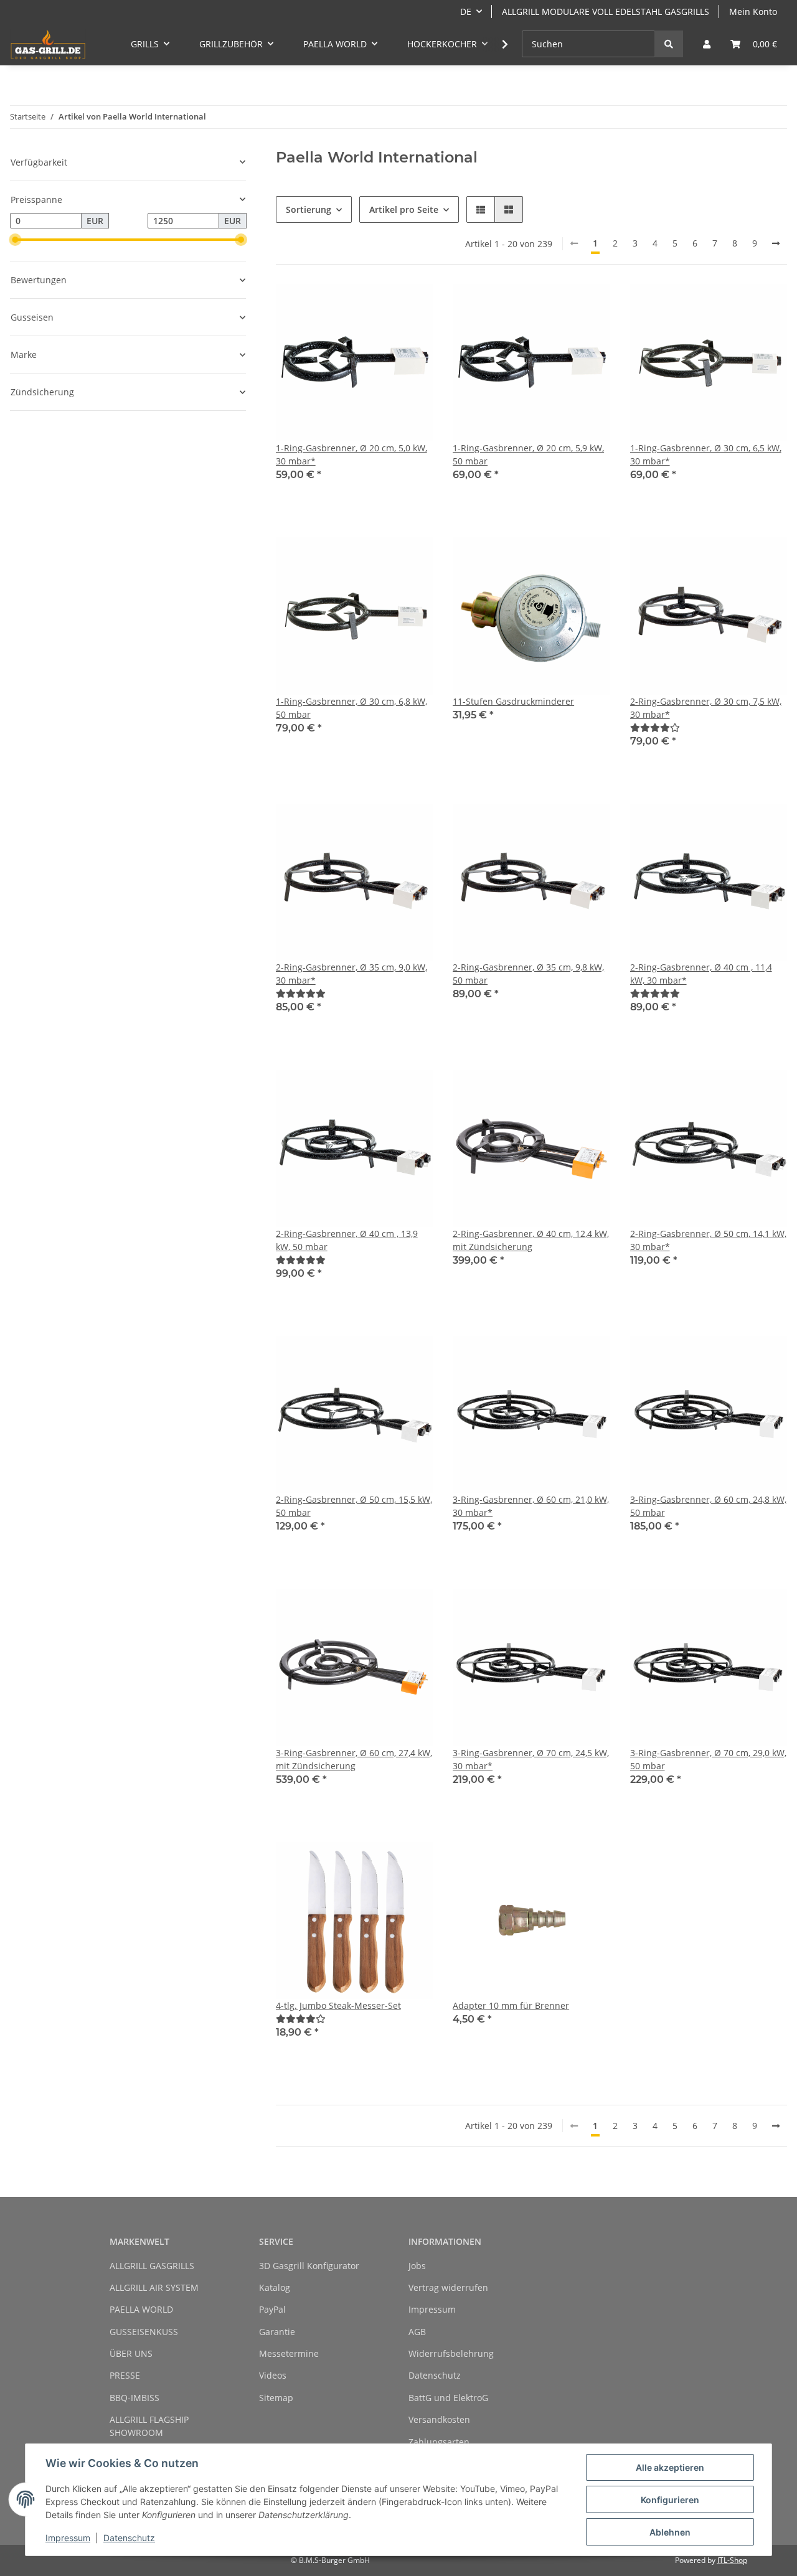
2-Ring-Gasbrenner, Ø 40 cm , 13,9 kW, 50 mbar (347, 1240)
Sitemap (276, 2398)
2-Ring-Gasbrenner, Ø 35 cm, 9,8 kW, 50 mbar (528, 974)
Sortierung (309, 209)
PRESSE (125, 2375)
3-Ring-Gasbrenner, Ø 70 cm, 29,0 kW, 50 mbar (708, 1759)
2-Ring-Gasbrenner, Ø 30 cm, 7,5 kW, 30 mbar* (706, 708)
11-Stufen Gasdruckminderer (513, 701)
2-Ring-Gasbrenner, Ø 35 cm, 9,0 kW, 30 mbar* (351, 974)
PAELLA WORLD (141, 2309)
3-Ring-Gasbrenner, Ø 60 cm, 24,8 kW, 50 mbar (708, 1506)
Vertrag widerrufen (448, 2287)
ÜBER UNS (131, 2353)
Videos (273, 2375)
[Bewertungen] (655, 727)
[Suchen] (669, 44)
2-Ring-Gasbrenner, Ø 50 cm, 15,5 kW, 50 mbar (354, 1506)
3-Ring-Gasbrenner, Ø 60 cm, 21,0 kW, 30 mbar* (531, 1506)
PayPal (272, 2309)
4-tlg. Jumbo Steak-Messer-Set (338, 2005)
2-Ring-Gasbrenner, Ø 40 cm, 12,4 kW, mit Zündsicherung (531, 1240)
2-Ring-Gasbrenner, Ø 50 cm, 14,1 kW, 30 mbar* (708, 1240)
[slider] (15, 240)
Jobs (417, 2266)
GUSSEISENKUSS (144, 2332)
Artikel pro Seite (404, 209)
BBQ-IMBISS (134, 2398)
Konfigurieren (670, 2500)
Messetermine (289, 2353)
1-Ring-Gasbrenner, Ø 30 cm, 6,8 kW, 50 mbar (351, 708)
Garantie (277, 2332)
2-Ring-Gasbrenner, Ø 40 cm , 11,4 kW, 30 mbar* (701, 974)
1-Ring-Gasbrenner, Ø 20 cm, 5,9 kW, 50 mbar (528, 454)
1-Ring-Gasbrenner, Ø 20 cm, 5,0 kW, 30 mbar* (351, 454)
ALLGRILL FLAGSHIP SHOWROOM (149, 2426)
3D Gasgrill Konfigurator (309, 2266)
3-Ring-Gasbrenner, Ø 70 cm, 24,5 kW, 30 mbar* (531, 1759)
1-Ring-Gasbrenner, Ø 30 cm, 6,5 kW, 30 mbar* (706, 454)
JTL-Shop (732, 2560)
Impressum (432, 2309)
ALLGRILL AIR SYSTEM (154, 2287)
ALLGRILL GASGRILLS (152, 2266)
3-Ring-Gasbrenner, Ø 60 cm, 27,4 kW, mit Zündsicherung (354, 1759)
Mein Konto (753, 12)
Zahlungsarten (439, 2442)
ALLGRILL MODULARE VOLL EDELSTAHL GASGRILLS (606, 12)
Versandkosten (439, 2419)
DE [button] (466, 12)
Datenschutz (435, 2375)
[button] (707, 44)
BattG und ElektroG (448, 2398)
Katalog (275, 2287)
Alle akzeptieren (670, 2467)
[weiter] (776, 243)
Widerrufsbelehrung (451, 2353)
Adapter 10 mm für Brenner (511, 2005)
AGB (417, 2332)
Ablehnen (670, 2532)
